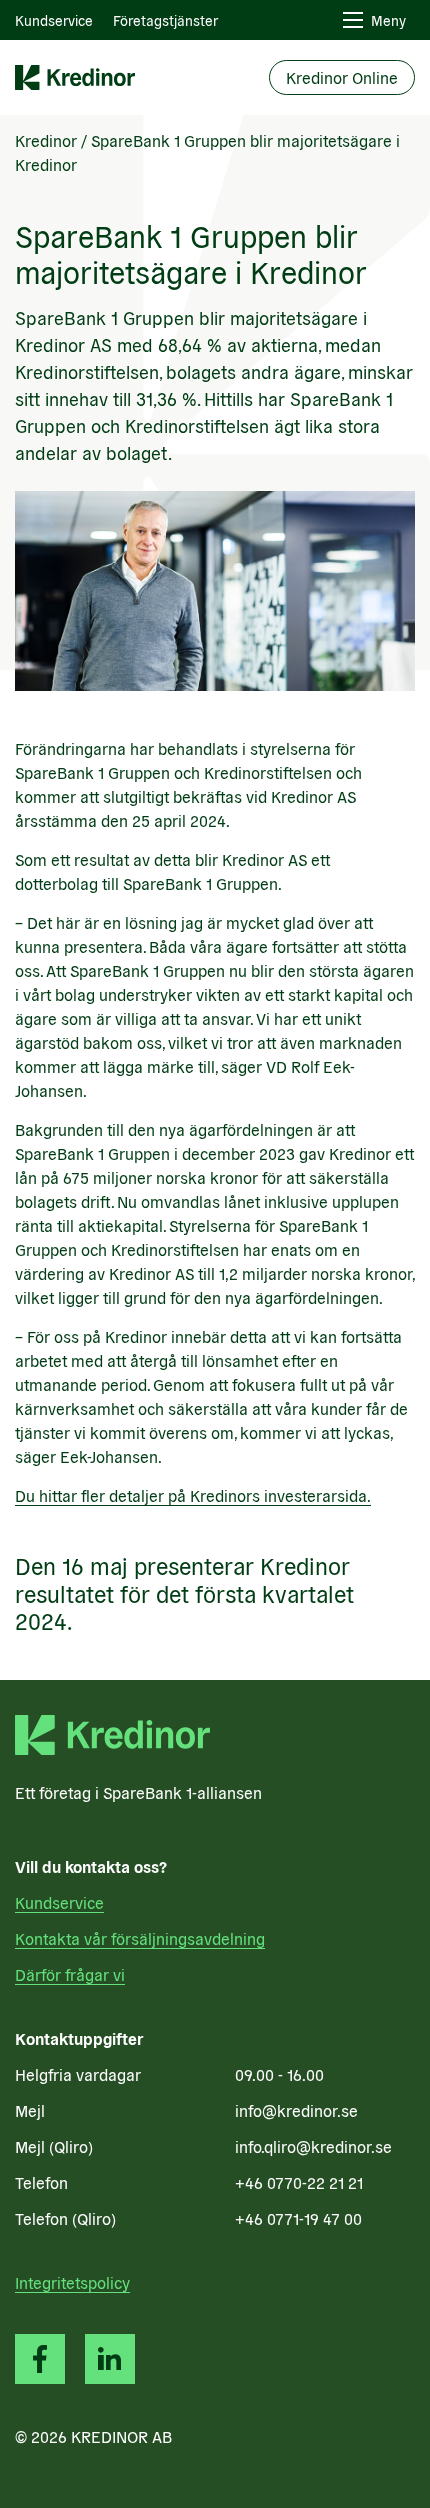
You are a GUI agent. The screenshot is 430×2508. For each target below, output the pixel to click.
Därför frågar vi (70, 1974)
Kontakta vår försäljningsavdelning (140, 1938)
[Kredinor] (75, 77)
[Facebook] (40, 2359)
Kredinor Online (342, 77)
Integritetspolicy (72, 2282)
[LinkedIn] (110, 2359)
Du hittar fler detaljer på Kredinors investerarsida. (193, 1495)
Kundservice (54, 20)
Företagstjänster (165, 20)
